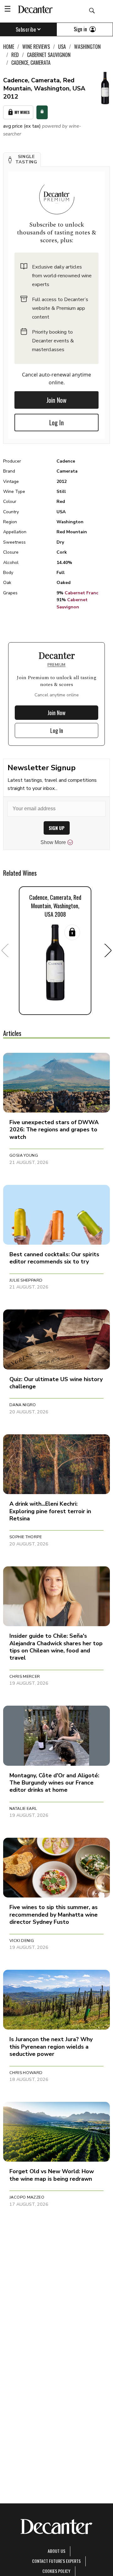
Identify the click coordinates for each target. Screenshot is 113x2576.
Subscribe (26, 29)
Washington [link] (87, 47)
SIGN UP (57, 828)
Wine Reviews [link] (36, 47)
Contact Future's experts (56, 2561)
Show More (53, 842)
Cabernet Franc (81, 593)
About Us (56, 2551)
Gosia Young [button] (24, 1155)
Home (9, 47)
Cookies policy (56, 2571)
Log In (56, 423)
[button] (22, 160)
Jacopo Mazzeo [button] (27, 2197)
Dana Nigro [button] (23, 1405)
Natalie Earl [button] (23, 1809)
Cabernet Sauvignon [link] (49, 55)
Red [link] (15, 55)
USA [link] (62, 47)
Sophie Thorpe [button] (26, 1537)
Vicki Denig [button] (22, 1941)
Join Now (56, 400)
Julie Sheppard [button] (26, 1280)
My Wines (22, 112)
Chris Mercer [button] (25, 1677)
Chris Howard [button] (26, 2073)
